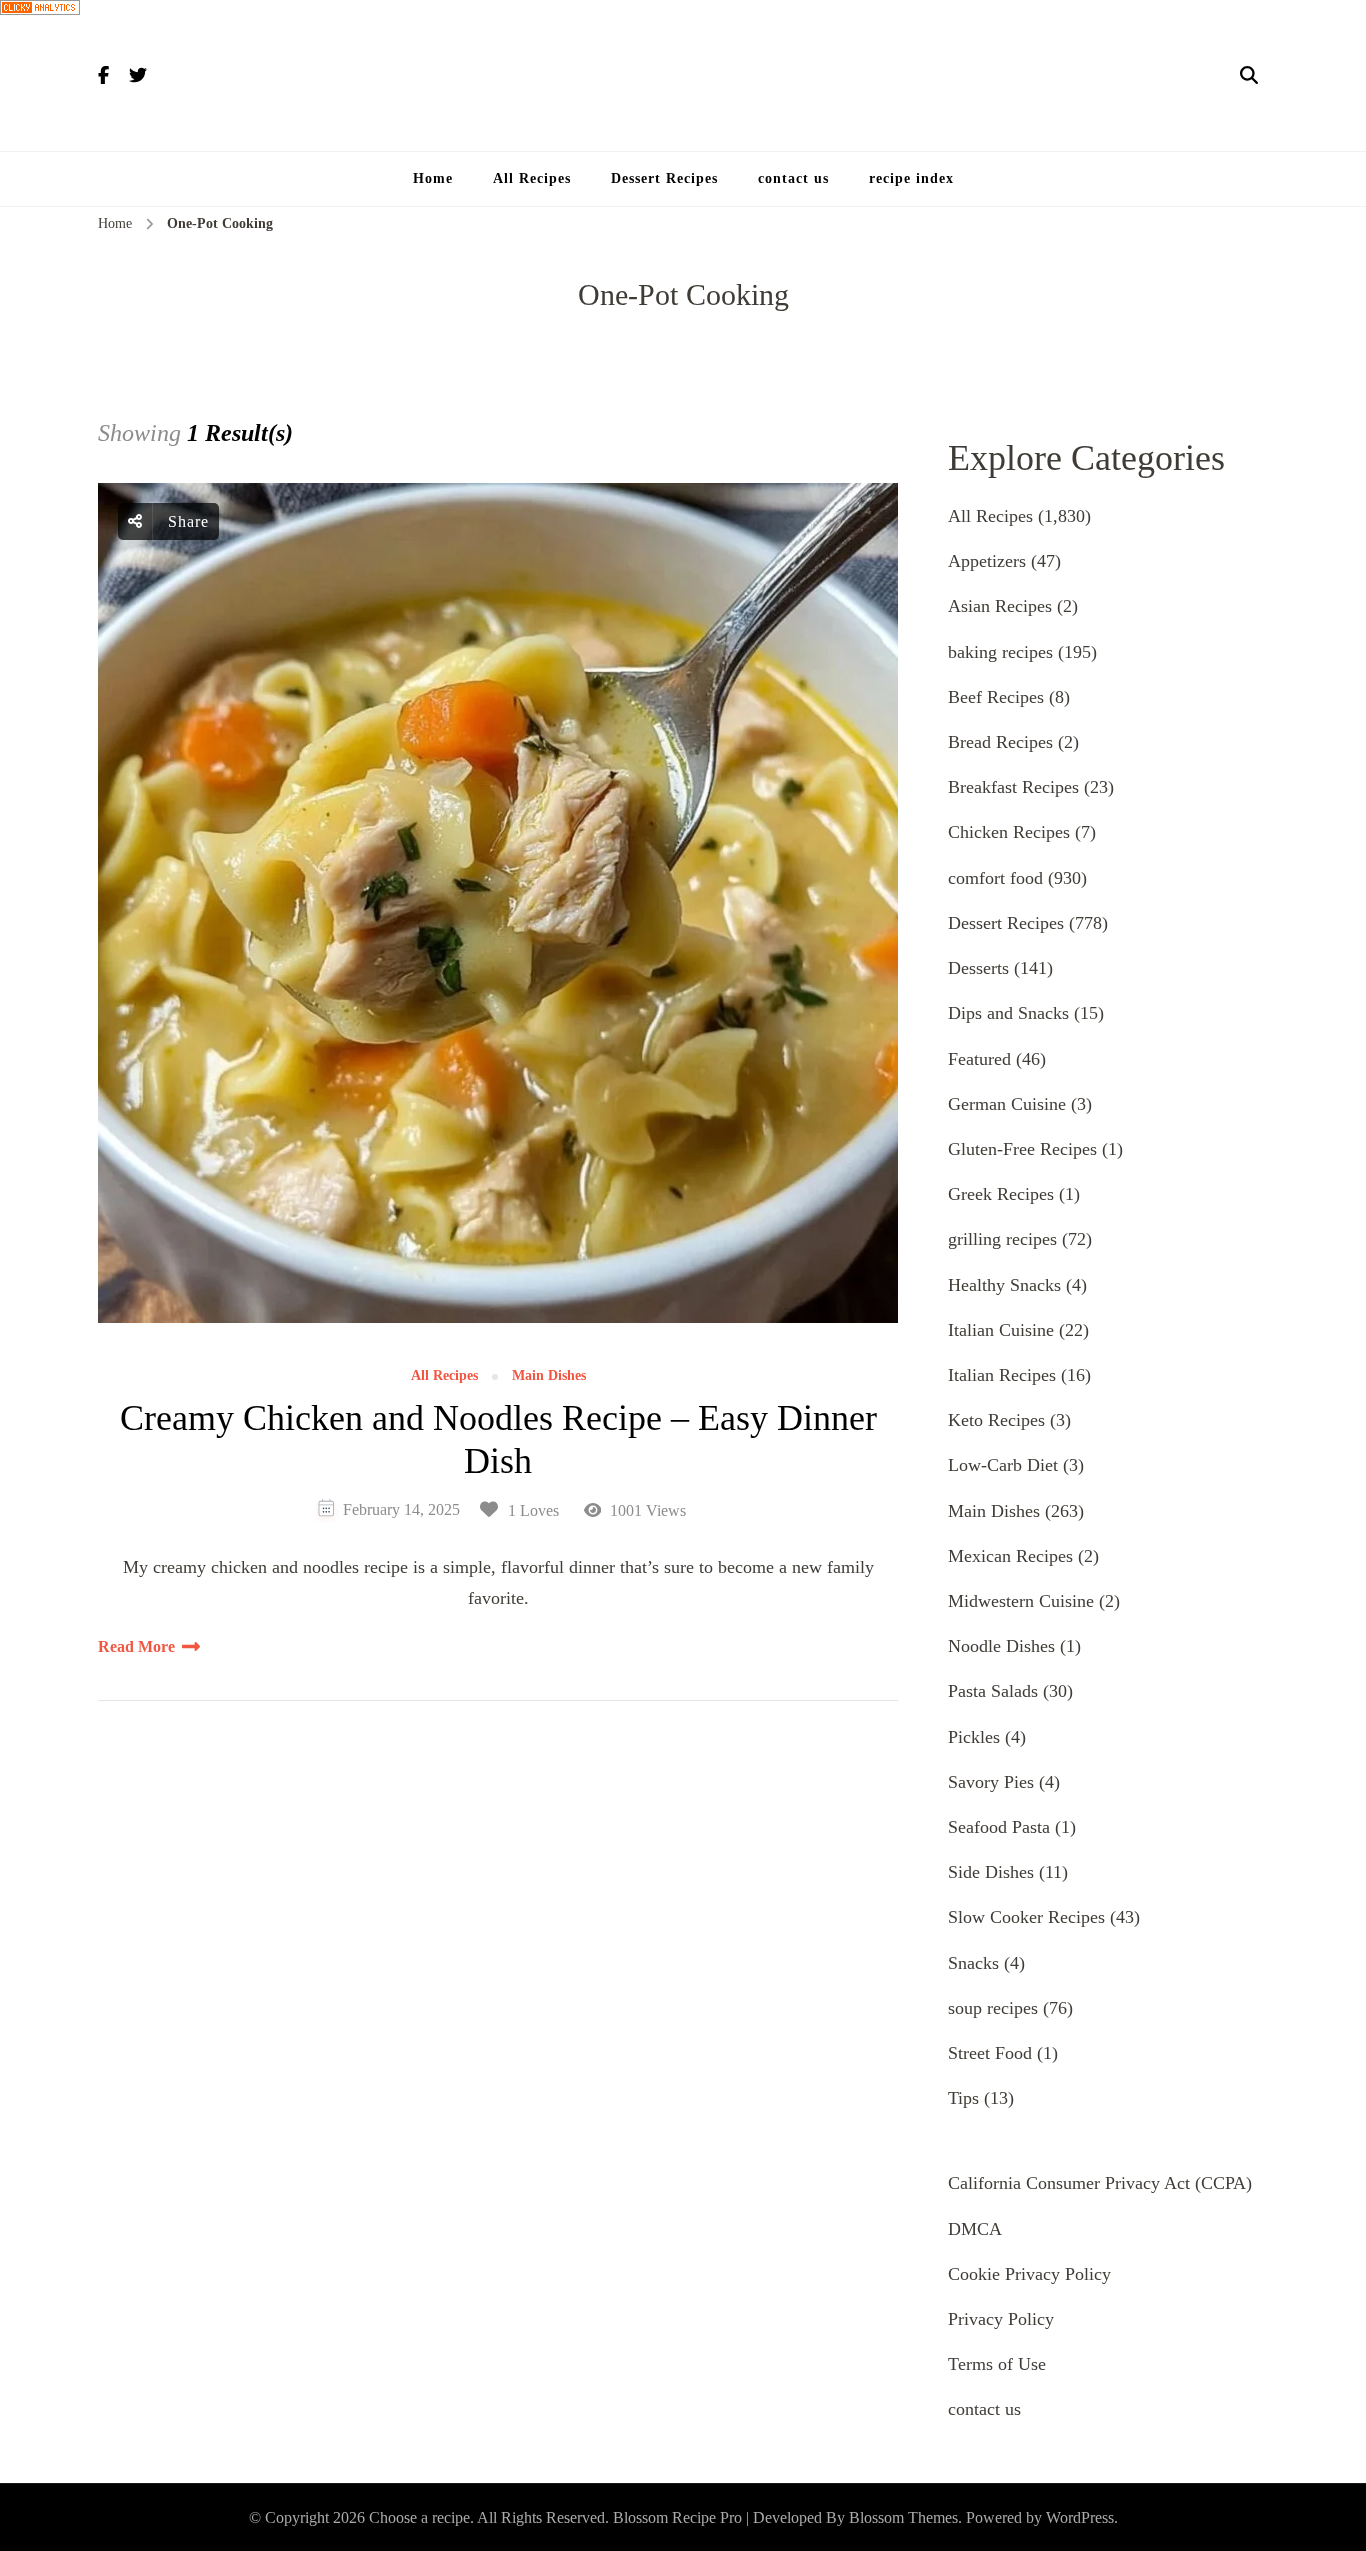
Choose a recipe (419, 2517)
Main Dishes (549, 1376)
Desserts (978, 968)
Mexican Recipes (1010, 1556)
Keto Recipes (996, 1420)
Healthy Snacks (1004, 1285)
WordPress (1080, 2517)
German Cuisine (1007, 1104)
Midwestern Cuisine (1021, 1601)
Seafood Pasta (999, 1827)
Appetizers (987, 561)
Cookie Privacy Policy (1029, 2274)
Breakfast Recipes (1013, 787)
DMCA (975, 2229)
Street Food (990, 2053)
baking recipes (1000, 652)
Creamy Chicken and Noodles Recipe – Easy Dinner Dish (498, 1439)
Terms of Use (997, 2364)
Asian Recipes (1000, 606)
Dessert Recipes (664, 178)
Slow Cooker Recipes (1026, 1917)
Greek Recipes (1001, 1194)
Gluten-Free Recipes (1022, 1149)
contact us (793, 178)
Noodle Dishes (1001, 1646)
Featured (979, 1059)
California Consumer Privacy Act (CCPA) (1100, 2183)
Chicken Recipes (1009, 832)
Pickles (974, 1737)
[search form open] (1249, 76)
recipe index (911, 178)
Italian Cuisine (1001, 1330)
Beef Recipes (996, 697)
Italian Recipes (1002, 1375)
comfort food (995, 878)
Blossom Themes (903, 2517)
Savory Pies (991, 1782)
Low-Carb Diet (1003, 1465)
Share (186, 521)
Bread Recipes (1000, 742)
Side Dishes (991, 1872)
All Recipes (532, 178)
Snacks (973, 1963)
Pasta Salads (993, 1691)
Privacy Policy (1001, 2319)
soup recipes (993, 2008)
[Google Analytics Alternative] (40, 15)
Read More (136, 1646)
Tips (963, 2098)
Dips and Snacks (1008, 1013)
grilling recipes (1002, 1239)
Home (433, 178)
